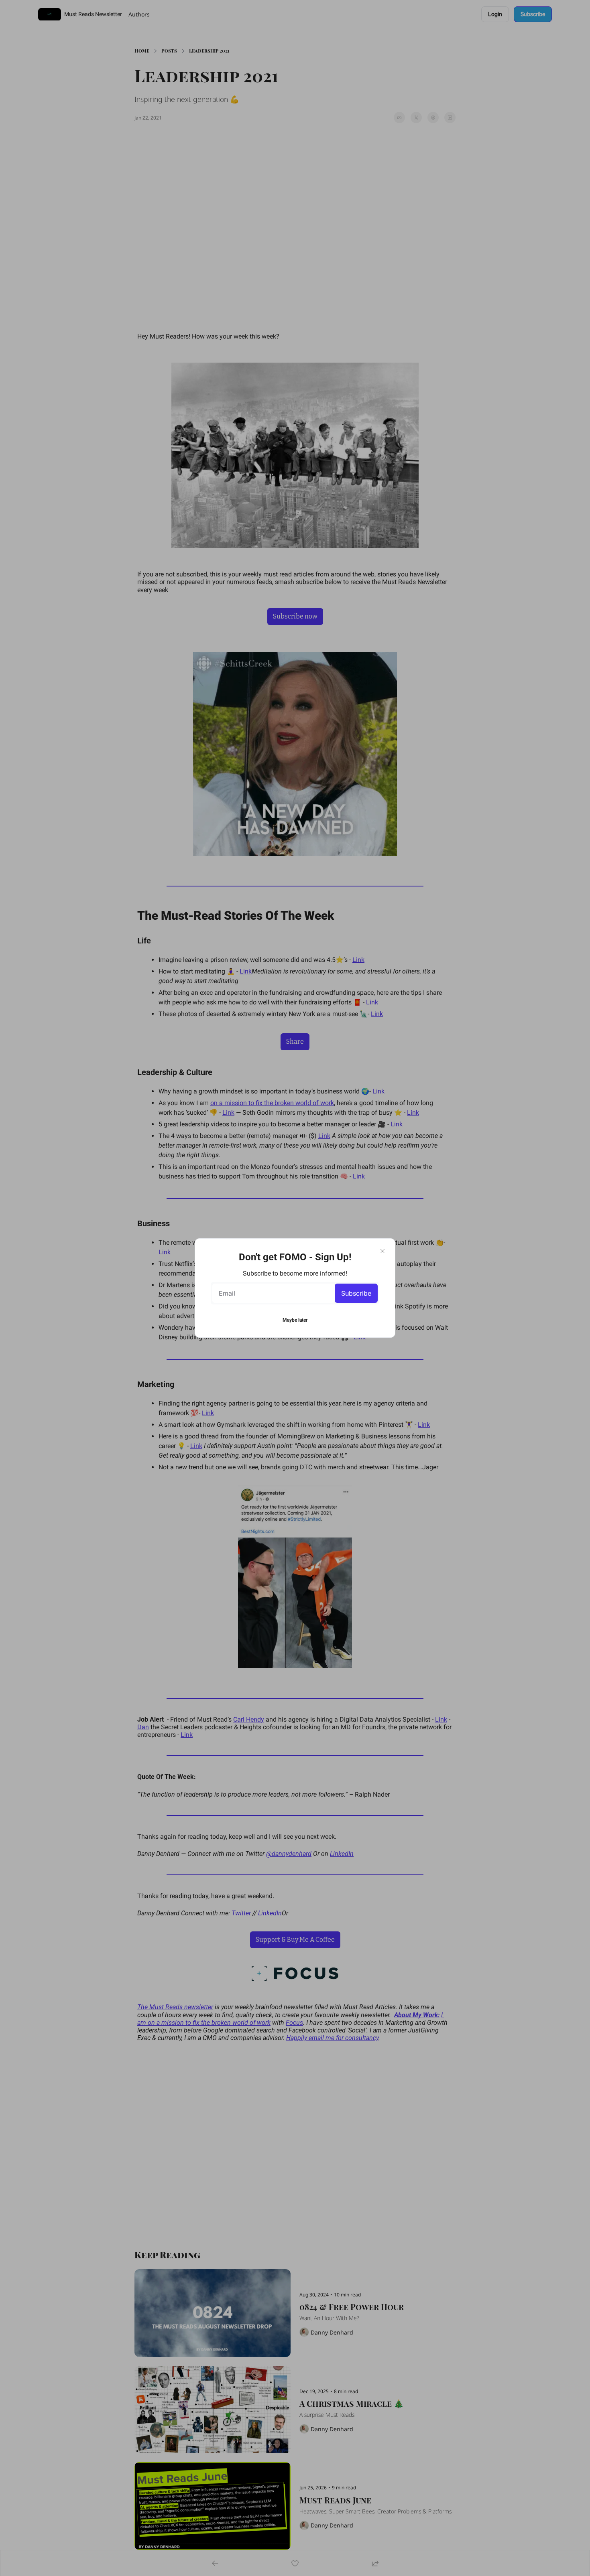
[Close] (382, 1251)
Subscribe (356, 1293)
